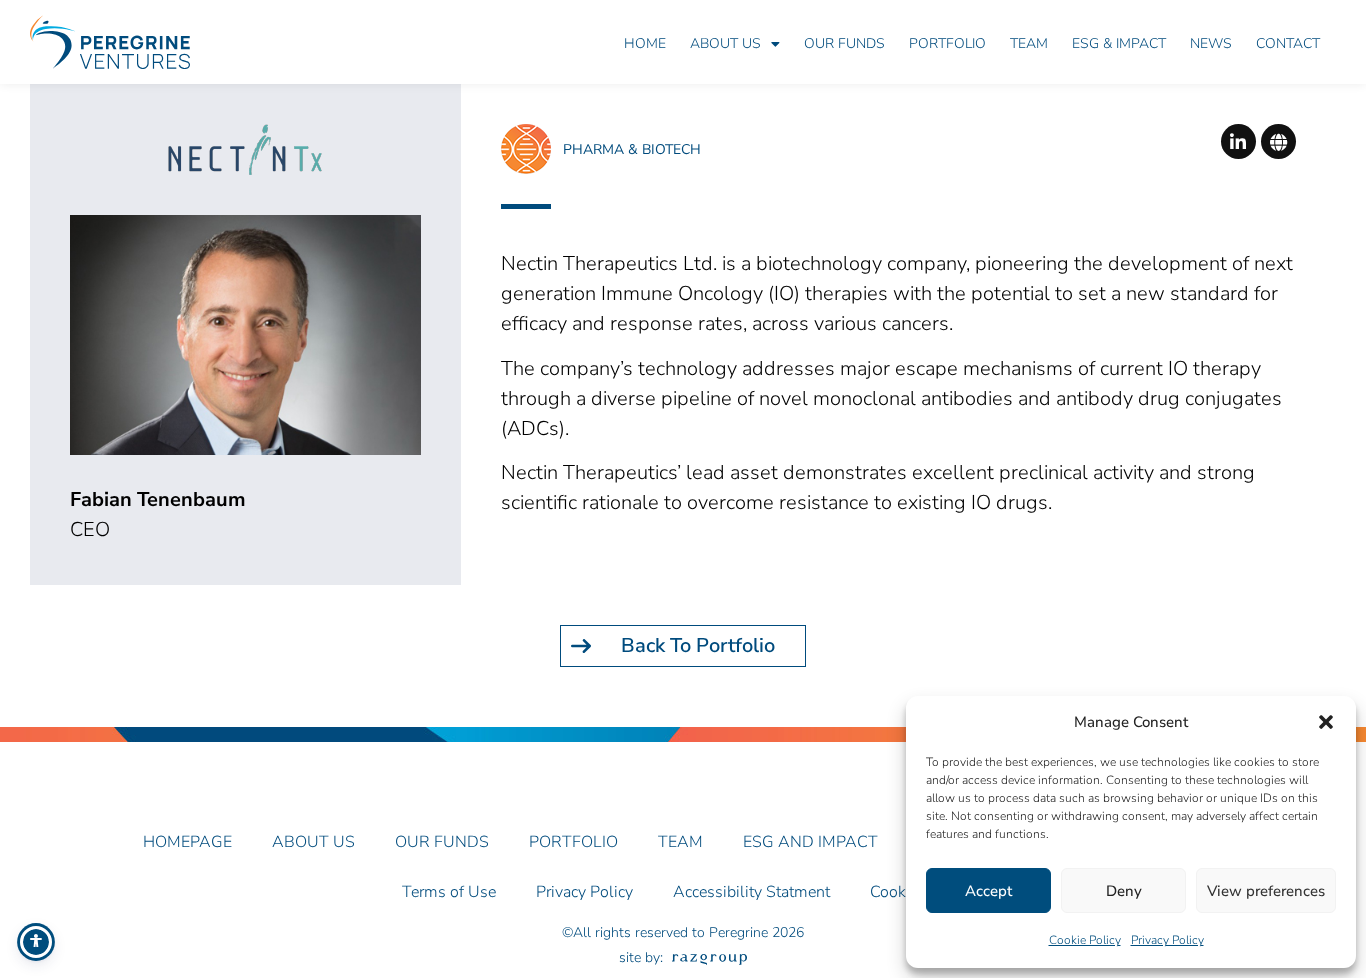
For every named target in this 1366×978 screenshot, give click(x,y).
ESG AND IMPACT (810, 842)
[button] (1326, 722)
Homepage (187, 842)
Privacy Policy (1167, 940)
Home (645, 43)
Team (1029, 43)
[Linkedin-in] (1238, 141)
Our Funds (844, 43)
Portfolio (947, 43)
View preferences (1266, 891)
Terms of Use (449, 892)
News (1211, 43)
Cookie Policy (1085, 940)
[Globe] (1278, 141)
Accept (988, 891)
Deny (1124, 891)
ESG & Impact (1119, 43)
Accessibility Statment (751, 892)
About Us (725, 43)
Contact (1288, 43)
